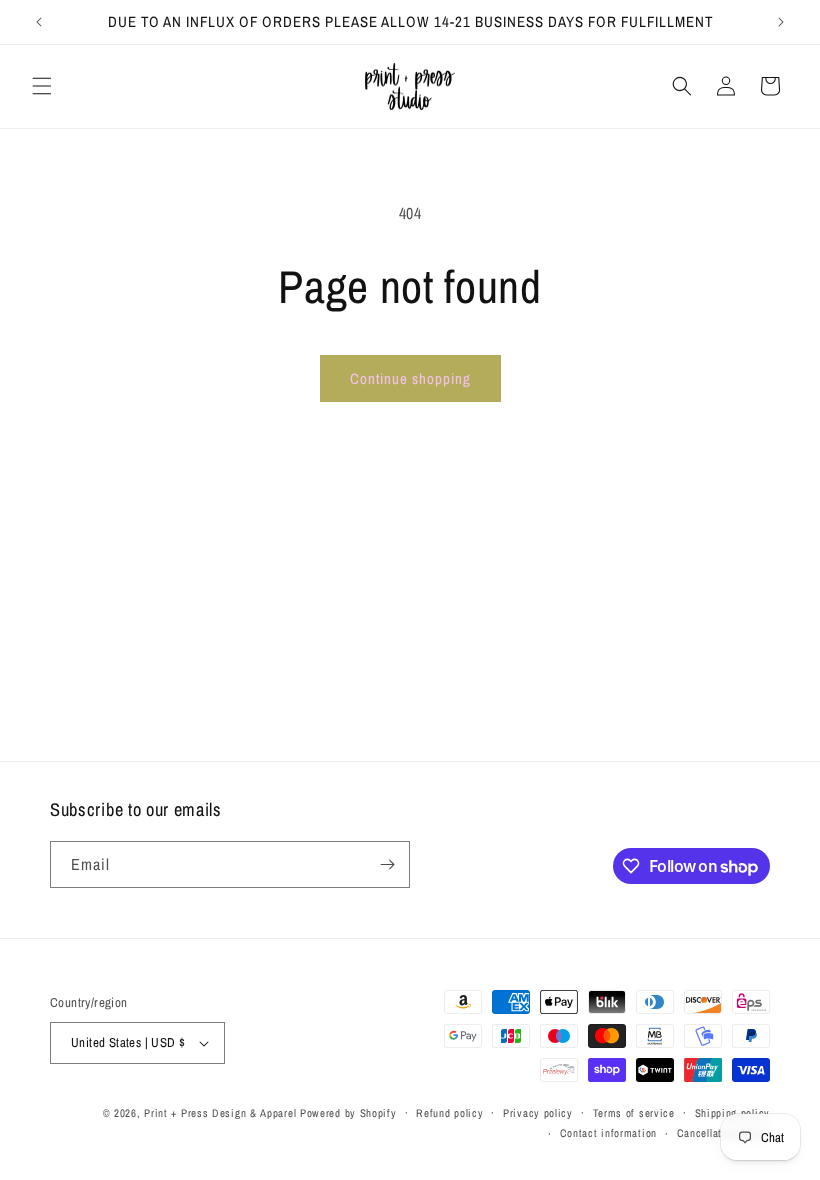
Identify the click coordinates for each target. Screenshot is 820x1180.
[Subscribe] (387, 864)
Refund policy (449, 1113)
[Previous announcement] (39, 22)
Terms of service (634, 1113)
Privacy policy (538, 1113)
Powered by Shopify (348, 1113)
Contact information (608, 1133)
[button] (42, 86)
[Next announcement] (781, 22)
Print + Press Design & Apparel (220, 1113)
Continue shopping (410, 378)
